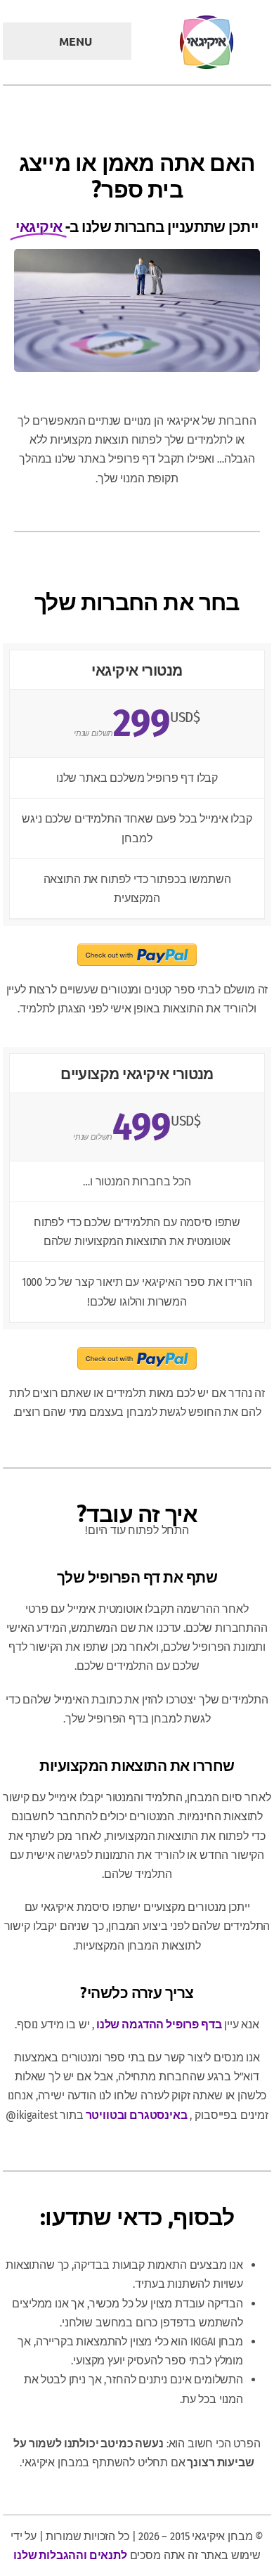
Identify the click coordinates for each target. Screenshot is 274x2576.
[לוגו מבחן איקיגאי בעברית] (207, 19)
